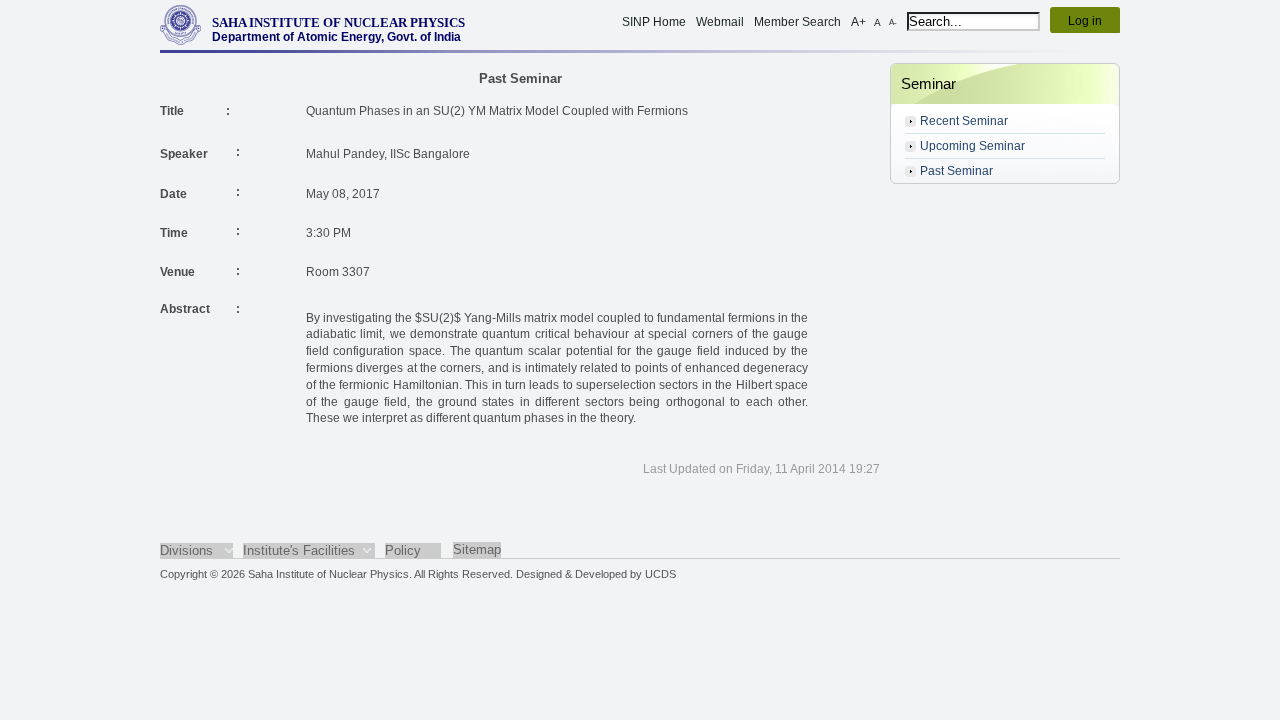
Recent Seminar (964, 121)
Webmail (720, 22)
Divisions (186, 550)
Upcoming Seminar (972, 146)
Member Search (797, 22)
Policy (403, 550)
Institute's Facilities (299, 550)
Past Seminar (956, 171)
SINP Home (654, 22)
